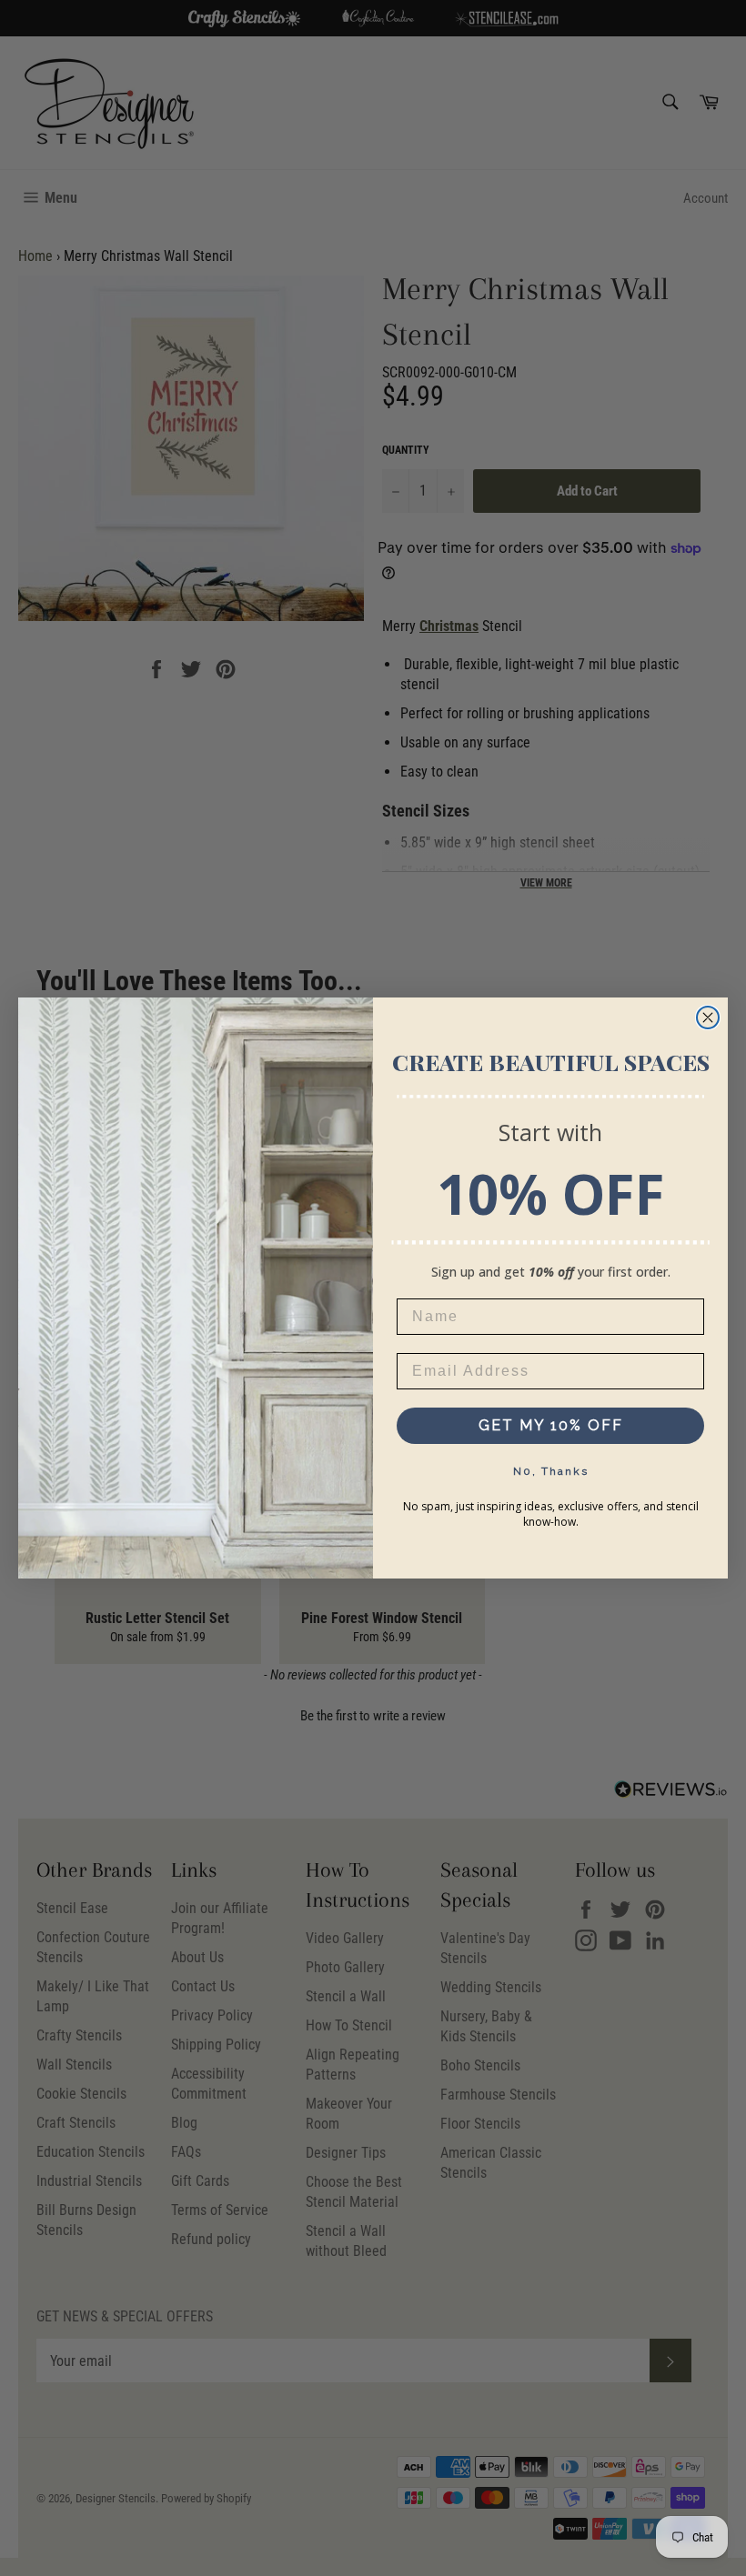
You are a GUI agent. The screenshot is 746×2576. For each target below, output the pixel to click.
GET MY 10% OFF (551, 1425)
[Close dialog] (708, 1017)
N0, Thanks (551, 1471)
